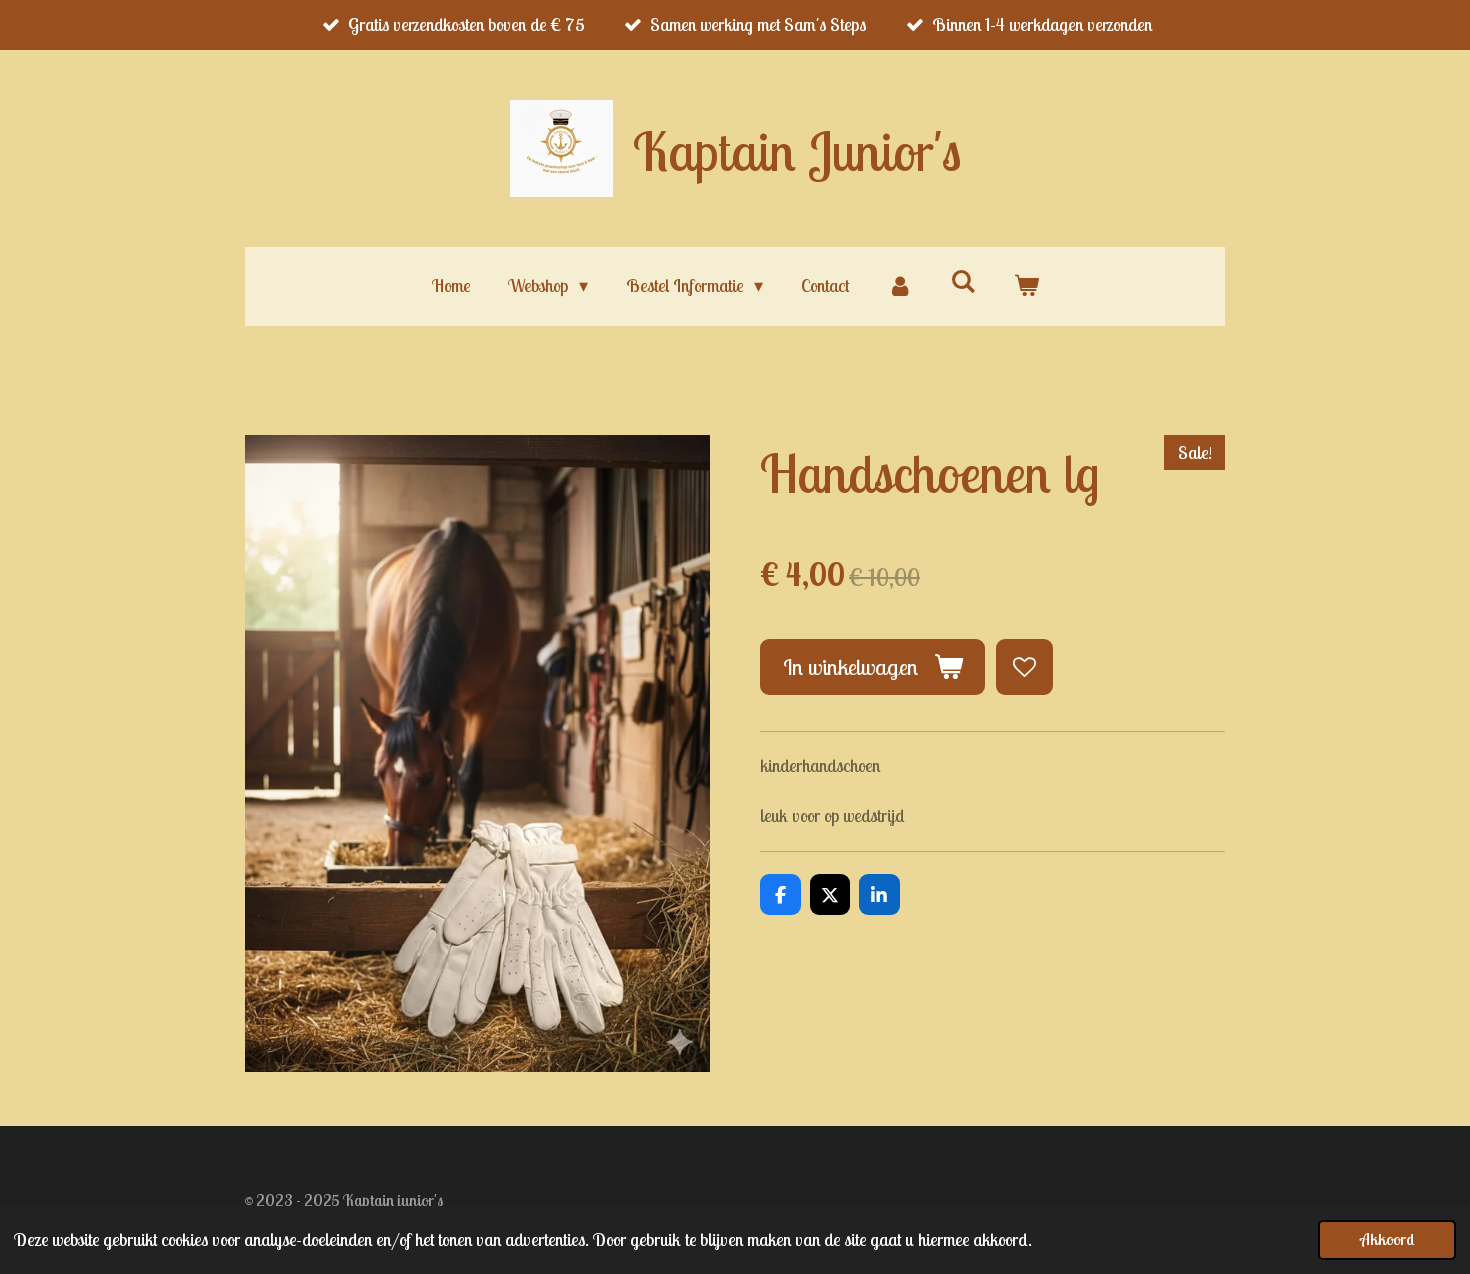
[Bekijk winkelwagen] (1025, 286)
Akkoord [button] (1387, 1239)
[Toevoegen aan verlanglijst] (1024, 667)
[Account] (899, 286)
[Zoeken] (962, 281)
